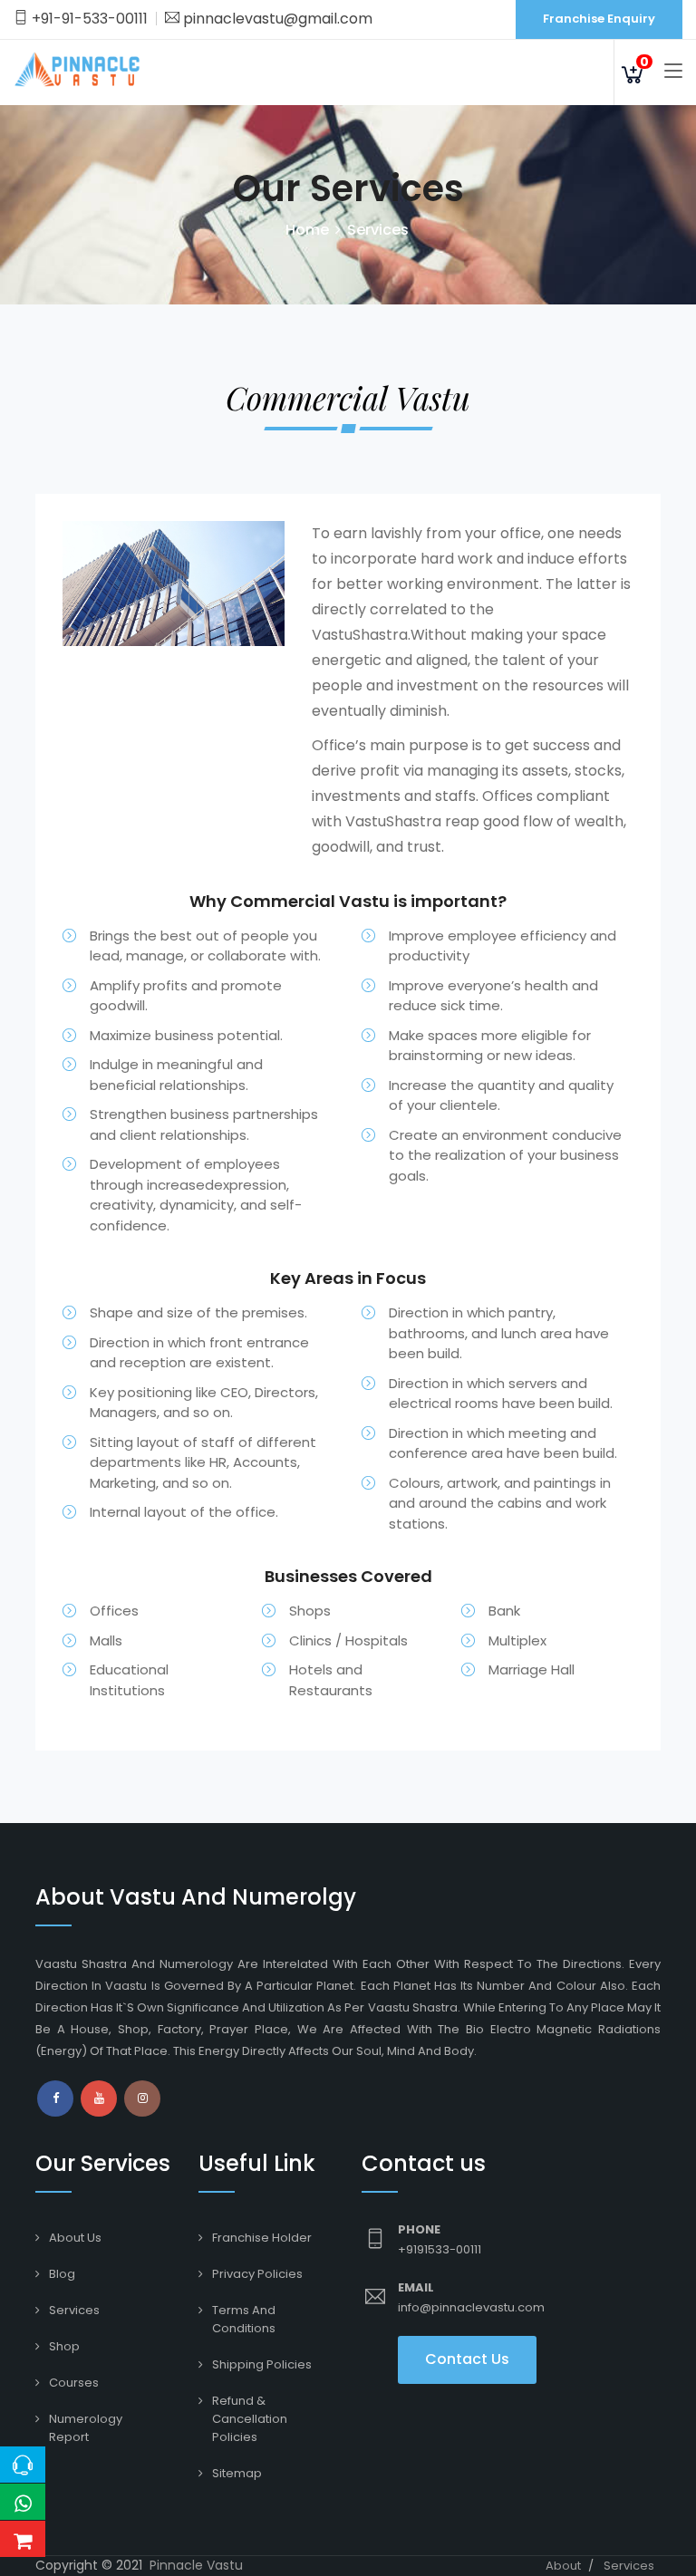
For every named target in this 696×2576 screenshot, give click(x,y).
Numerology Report (86, 2428)
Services (74, 2310)
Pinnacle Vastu (196, 2565)
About (563, 2566)
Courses (74, 2383)
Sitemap (237, 2473)
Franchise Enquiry (599, 19)
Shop (64, 2346)
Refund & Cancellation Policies (250, 2419)
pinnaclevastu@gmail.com (276, 19)
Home (307, 230)
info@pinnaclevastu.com (471, 2307)
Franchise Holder (262, 2238)
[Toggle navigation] (673, 72)
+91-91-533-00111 (88, 19)
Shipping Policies (262, 2364)
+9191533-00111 (440, 2249)
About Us (75, 2238)
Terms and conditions (244, 2319)
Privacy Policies (257, 2274)
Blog (62, 2274)
